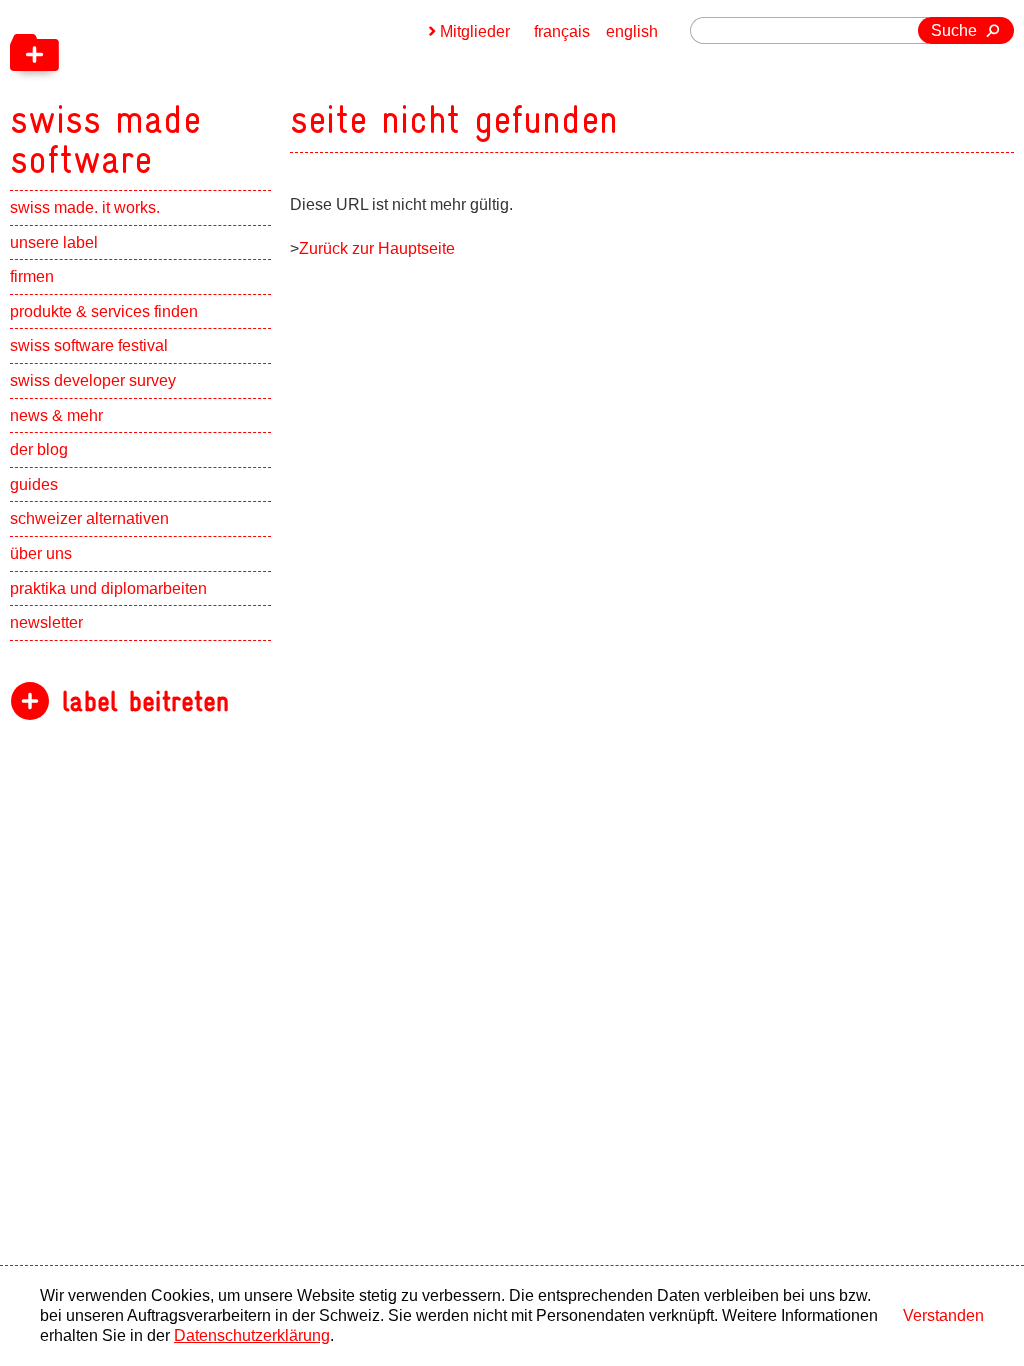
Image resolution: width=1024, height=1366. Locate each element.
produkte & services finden (104, 311)
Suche (954, 30)
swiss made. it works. (85, 207)
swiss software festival (89, 345)
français (562, 31)
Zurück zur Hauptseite (377, 248)
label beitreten (145, 701)
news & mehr (56, 415)
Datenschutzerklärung (252, 1335)
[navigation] (210, 90)
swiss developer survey (93, 380)
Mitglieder (475, 31)
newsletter (46, 622)
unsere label (54, 242)
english (632, 31)
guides (34, 484)
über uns (41, 553)
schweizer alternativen (89, 518)
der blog (39, 449)
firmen (32, 276)
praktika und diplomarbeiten (108, 588)
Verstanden (943, 1315)
